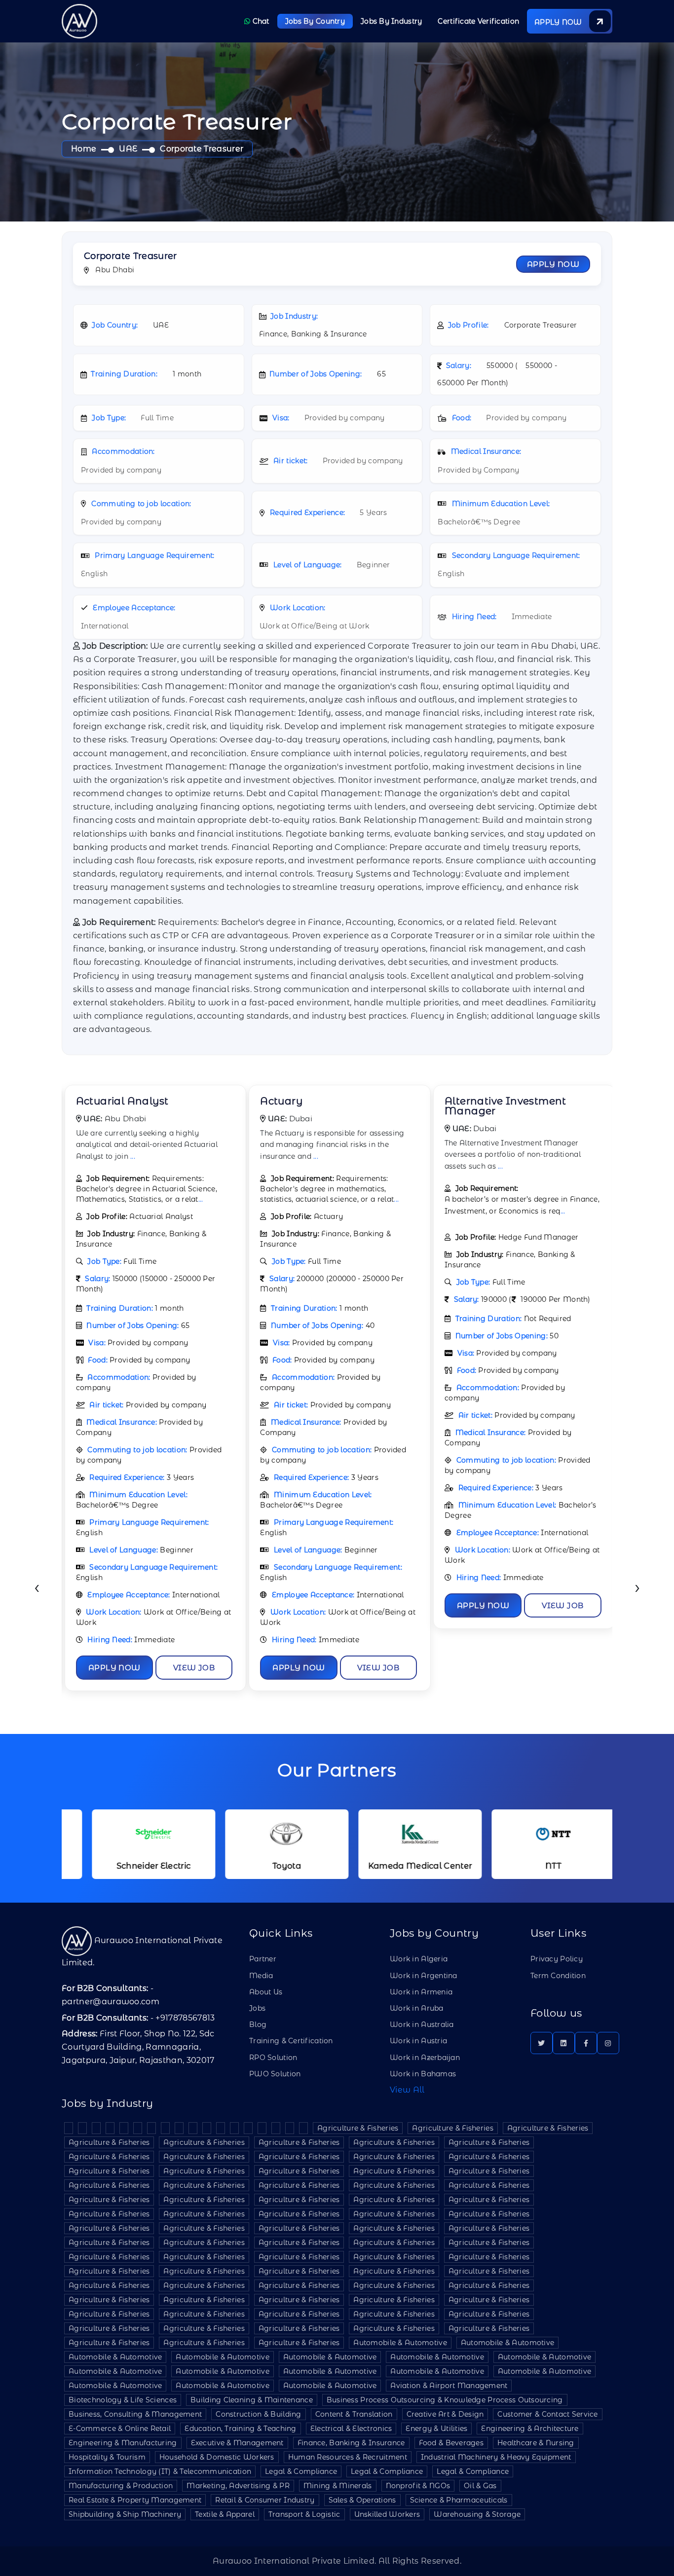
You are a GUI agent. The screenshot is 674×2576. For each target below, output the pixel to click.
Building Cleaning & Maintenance (252, 2400)
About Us (266, 1992)
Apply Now (553, 264)
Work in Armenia (421, 1992)
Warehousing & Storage (477, 2514)
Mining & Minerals (338, 2486)
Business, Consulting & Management (135, 2414)
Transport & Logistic (304, 2514)
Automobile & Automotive (400, 2343)
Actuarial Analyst (122, 1101)
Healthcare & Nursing (536, 2443)
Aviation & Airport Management (449, 2386)
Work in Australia (422, 2024)
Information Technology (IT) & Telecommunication (160, 2471)
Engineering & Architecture (530, 2429)
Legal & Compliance (301, 2471)
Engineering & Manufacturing (123, 2443)
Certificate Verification (478, 21)
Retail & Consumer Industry (265, 2500)
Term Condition (558, 1976)
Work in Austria (418, 2041)
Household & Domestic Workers (217, 2457)
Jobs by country (315, 21)
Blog (258, 2024)
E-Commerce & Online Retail (120, 2429)
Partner (263, 1959)
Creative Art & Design (445, 2414)
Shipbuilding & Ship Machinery (125, 2514)
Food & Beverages (451, 2443)
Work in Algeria (419, 1959)
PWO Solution (275, 2074)
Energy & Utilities (436, 2429)
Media (261, 1976)
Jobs (257, 2008)
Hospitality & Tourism (107, 2457)
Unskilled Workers (387, 2514)
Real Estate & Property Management (135, 2500)
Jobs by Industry (391, 21)
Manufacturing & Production (121, 2486)
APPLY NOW (559, 22)
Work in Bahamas (423, 2074)
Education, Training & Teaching (240, 2429)
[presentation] (37, 1589)
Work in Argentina (424, 1976)
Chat (260, 21)
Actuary (281, 1101)
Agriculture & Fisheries (358, 2128)
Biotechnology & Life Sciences (123, 2400)
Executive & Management (237, 2443)
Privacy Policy (557, 1959)
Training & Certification (291, 2041)
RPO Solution (273, 2058)
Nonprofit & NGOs (418, 2486)
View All (407, 2090)
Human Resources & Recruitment (348, 2457)
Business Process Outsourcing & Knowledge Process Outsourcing (445, 2400)
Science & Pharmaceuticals (459, 2500)
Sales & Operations (362, 2500)
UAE (128, 149)
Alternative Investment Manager (505, 1106)
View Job (194, 1668)
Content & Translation (354, 2414)
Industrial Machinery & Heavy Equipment (496, 2457)
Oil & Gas (480, 2486)
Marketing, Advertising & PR (238, 2486)
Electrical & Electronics (351, 2429)
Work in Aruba (417, 2008)
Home (84, 149)
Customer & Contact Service (547, 2414)
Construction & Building (258, 2414)
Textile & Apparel (225, 2514)
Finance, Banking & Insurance (351, 2443)
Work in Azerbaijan (425, 2058)
